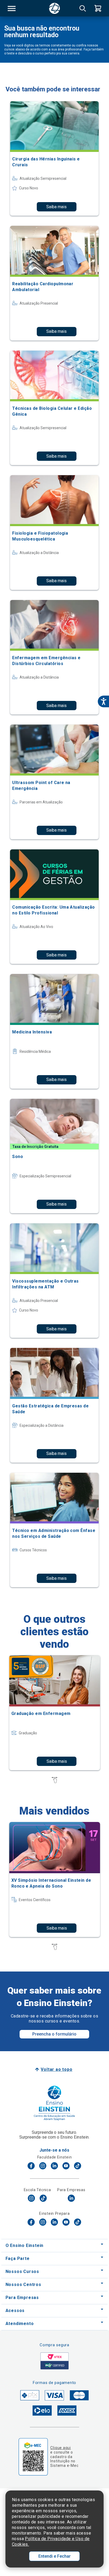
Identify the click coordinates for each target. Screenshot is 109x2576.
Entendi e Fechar (54, 2556)
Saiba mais (56, 207)
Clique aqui (60, 2448)
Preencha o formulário (54, 2034)
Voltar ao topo (56, 2069)
